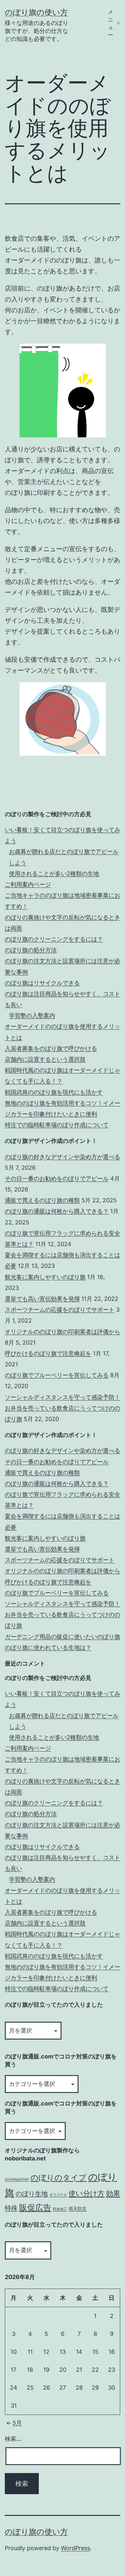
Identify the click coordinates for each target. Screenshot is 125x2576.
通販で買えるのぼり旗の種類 (42, 1200)
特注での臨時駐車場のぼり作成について (57, 1125)
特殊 (11, 2208)
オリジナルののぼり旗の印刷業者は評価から (63, 1332)
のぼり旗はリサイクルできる (42, 983)
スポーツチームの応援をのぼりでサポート (60, 1310)
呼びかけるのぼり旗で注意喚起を (48, 1353)
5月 (17, 2423)
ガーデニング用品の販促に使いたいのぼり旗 (63, 1637)
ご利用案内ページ (28, 884)
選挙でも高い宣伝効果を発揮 (42, 1299)
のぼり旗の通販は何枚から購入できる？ (57, 1211)
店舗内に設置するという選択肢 (45, 1059)
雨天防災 (78, 2209)
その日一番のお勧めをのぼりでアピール (57, 1179)
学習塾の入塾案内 (32, 1015)
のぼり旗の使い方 (36, 12)
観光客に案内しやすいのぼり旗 (45, 1277)
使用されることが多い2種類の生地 (54, 874)
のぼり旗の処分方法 (31, 950)
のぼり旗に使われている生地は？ (48, 1647)
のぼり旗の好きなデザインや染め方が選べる (63, 1157)
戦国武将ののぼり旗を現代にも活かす (54, 1092)
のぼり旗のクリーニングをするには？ (54, 939)
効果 (113, 2193)
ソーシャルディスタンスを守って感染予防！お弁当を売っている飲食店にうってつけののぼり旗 (63, 1408)
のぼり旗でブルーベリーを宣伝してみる (57, 1375)
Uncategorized (17, 2179)
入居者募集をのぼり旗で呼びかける (51, 1048)
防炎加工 (60, 2209)
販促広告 (35, 2207)
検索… (13, 2439)
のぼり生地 (32, 2194)
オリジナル (58, 2195)
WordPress (75, 2548)
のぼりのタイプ (58, 2178)
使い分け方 (87, 2193)
